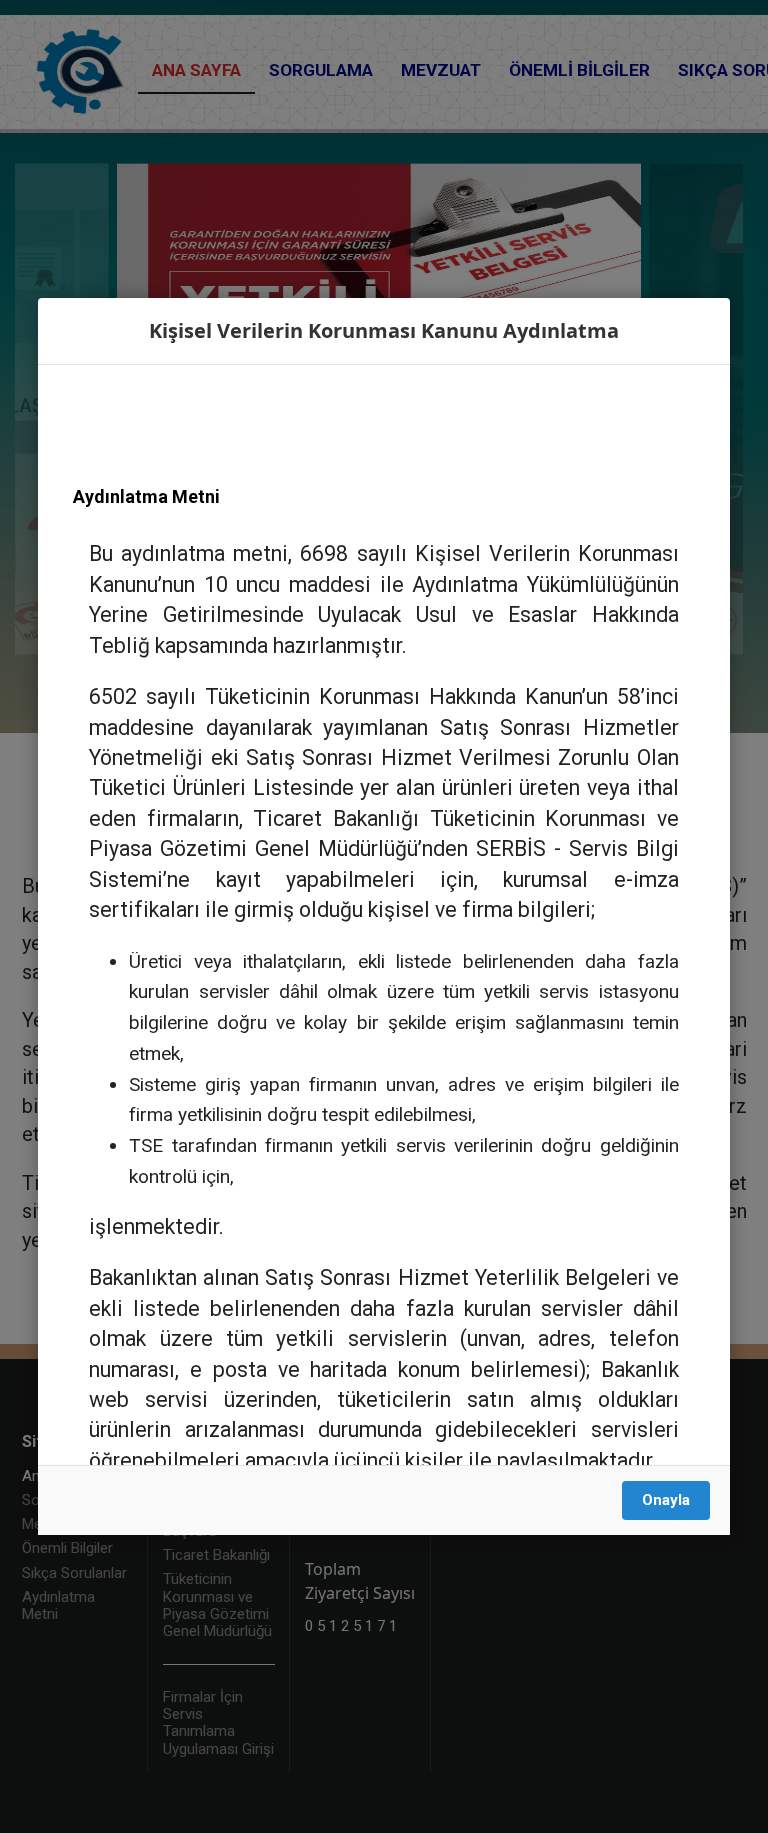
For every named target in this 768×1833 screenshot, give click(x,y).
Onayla (666, 1500)
